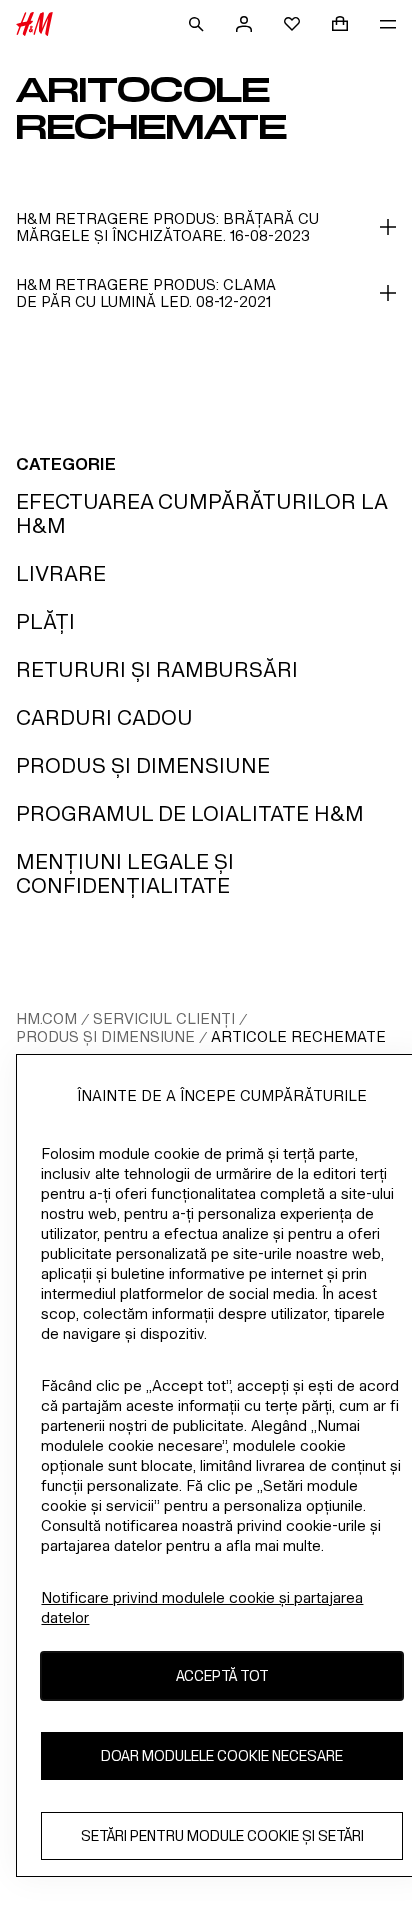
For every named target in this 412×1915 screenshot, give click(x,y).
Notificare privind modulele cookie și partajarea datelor (202, 1607)
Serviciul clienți (164, 1018)
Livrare (61, 573)
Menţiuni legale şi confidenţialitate (125, 873)
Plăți (45, 621)
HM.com (46, 1018)
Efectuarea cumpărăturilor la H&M (201, 513)
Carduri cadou (104, 717)
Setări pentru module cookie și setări (222, 1835)
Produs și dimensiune (143, 765)
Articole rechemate (298, 1036)
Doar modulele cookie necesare (222, 1755)
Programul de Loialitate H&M (190, 813)
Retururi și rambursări (157, 669)
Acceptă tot (222, 1675)
